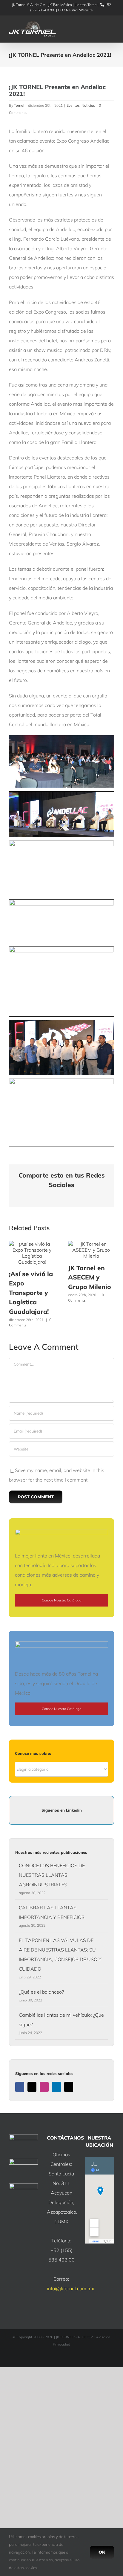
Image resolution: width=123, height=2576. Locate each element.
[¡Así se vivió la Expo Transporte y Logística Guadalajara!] (32, 1244)
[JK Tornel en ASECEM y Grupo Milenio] (91, 1244)
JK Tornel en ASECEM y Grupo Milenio (90, 1277)
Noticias (88, 105)
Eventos (73, 105)
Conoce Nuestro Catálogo (61, 1600)
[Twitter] (32, 2087)
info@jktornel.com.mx (70, 2288)
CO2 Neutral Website (75, 10)
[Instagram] (44, 2087)
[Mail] (69, 2087)
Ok (102, 2552)
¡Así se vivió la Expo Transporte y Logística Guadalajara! (31, 1293)
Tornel (19, 105)
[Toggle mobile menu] (112, 29)
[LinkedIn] (56, 2087)
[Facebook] (20, 2087)
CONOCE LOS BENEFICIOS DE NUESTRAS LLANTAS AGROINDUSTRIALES (52, 1875)
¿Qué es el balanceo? (41, 1992)
